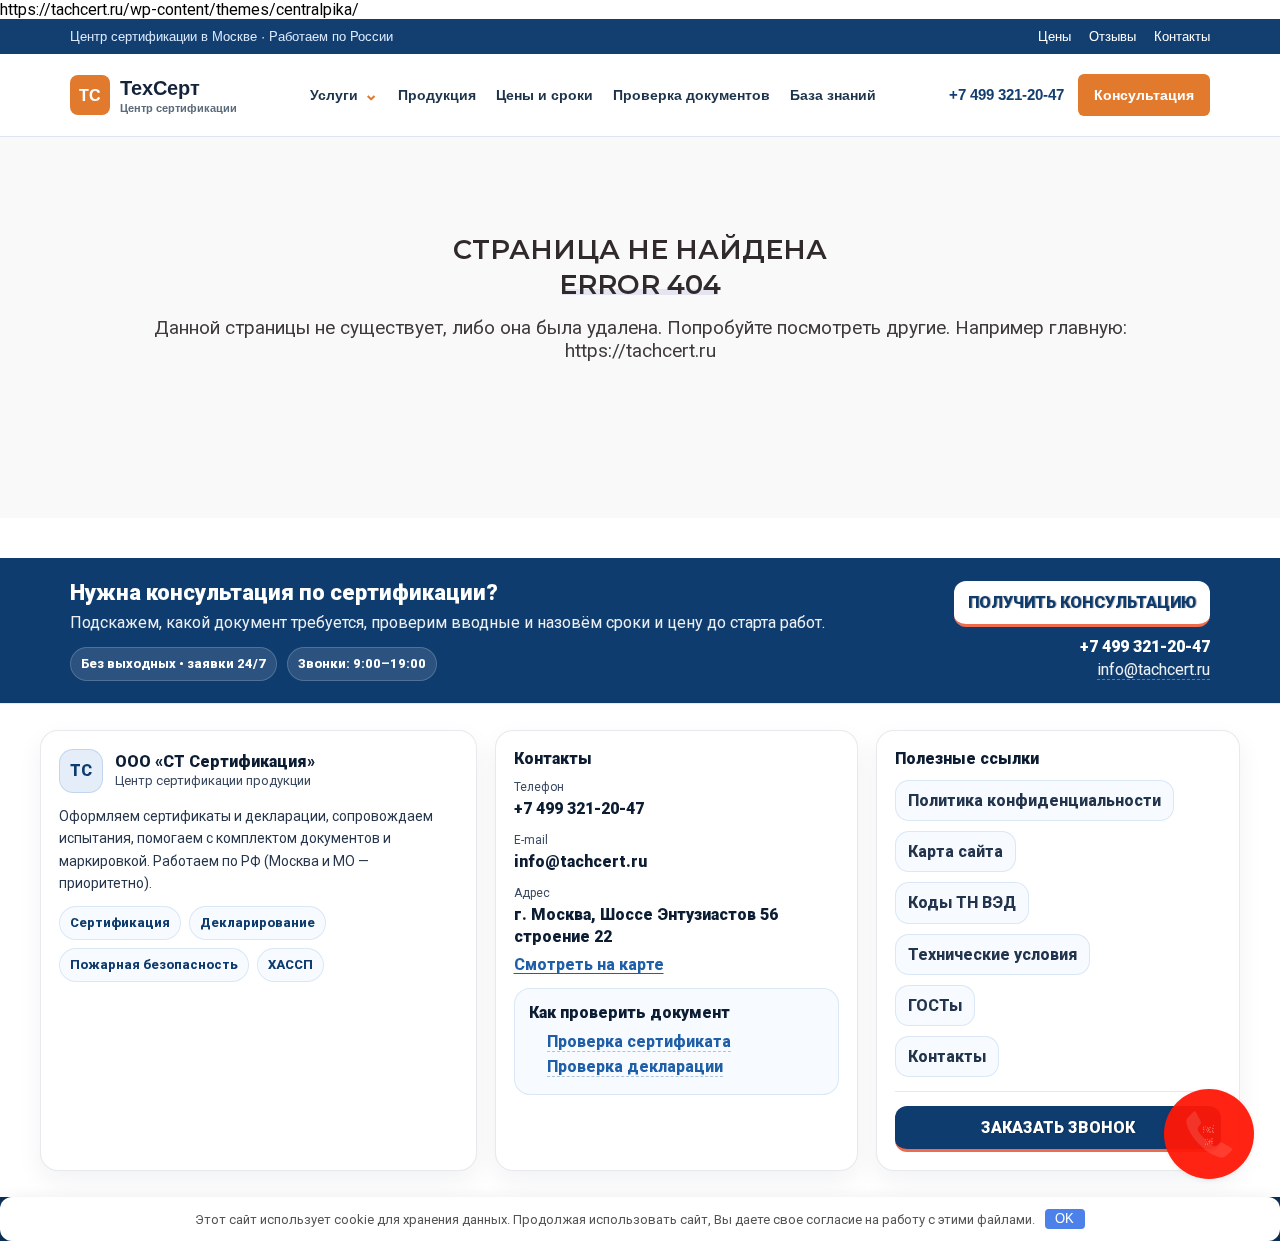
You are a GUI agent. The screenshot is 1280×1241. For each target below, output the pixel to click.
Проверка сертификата (639, 1041)
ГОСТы (935, 1005)
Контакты (1182, 36)
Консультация (1144, 95)
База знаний (833, 95)
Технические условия (992, 954)
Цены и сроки (544, 95)
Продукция (437, 95)
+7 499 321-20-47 (1006, 94)
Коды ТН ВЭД (962, 902)
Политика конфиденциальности (1034, 800)
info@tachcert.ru (1153, 669)
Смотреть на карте (589, 964)
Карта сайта (955, 851)
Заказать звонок (1058, 1127)
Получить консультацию (1082, 602)
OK (1064, 1218)
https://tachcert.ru (640, 350)
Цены (1054, 36)
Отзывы (1112, 36)
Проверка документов (691, 95)
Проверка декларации (635, 1066)
